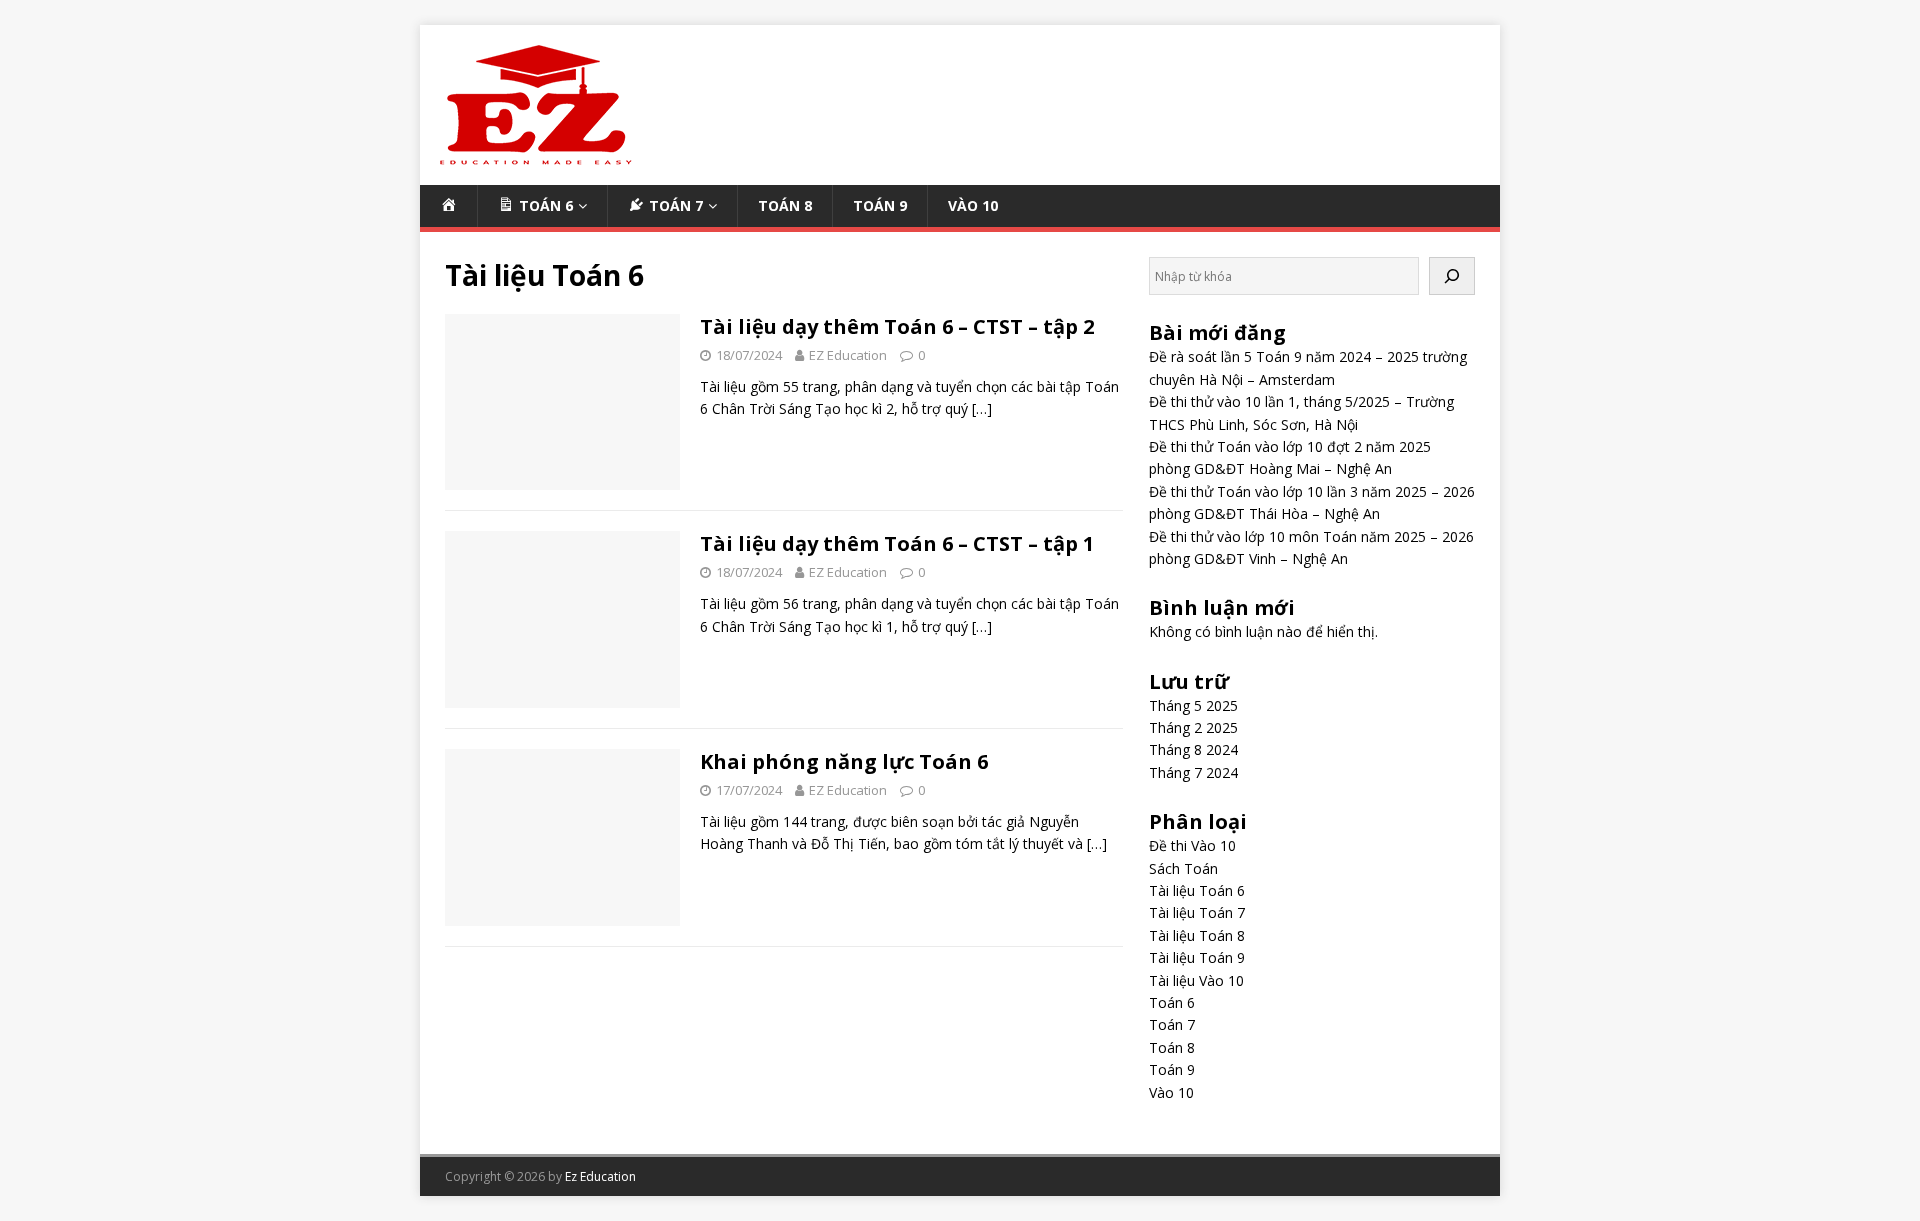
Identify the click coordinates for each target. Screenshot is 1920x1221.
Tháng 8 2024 (1193, 749)
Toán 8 (785, 205)
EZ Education (848, 355)
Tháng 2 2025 (1193, 727)
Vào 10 (973, 205)
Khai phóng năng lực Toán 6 (844, 761)
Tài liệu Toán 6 (1197, 890)
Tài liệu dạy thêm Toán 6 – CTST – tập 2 (897, 326)
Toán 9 (880, 205)
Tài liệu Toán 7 (1197, 912)
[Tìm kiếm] (1452, 276)
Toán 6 (1172, 1002)
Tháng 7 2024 (1193, 772)
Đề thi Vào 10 (1192, 845)
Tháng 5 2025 (1193, 705)
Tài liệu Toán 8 (1197, 935)
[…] (982, 408)
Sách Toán (1183, 868)
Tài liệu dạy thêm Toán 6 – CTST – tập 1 (897, 543)
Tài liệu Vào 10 (1196, 980)
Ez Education (600, 1176)
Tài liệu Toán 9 (1197, 957)
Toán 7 (1172, 1024)
